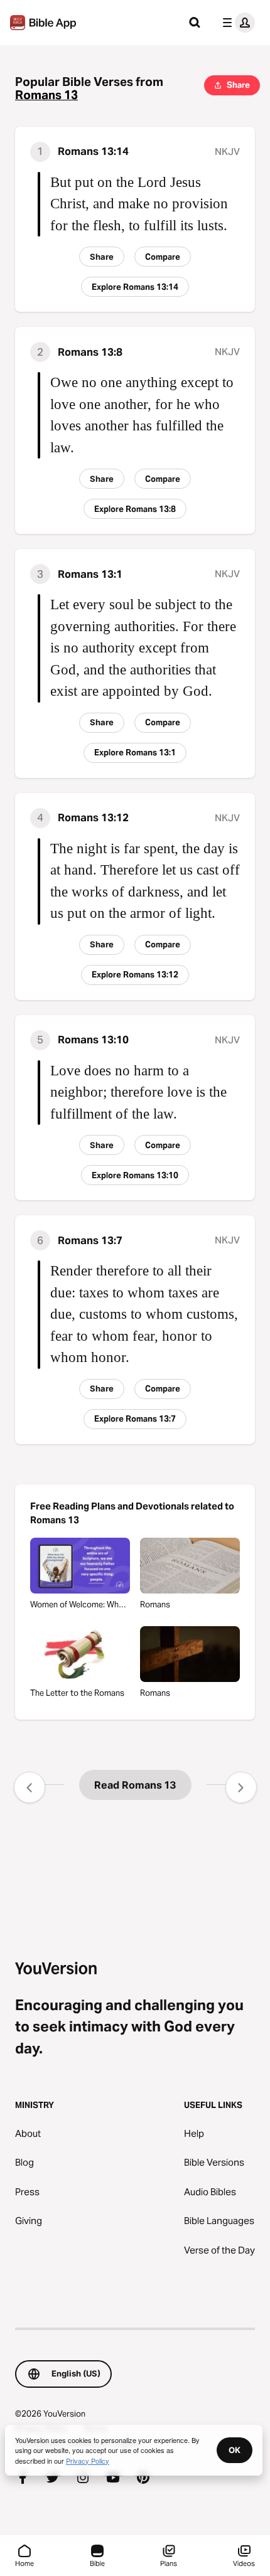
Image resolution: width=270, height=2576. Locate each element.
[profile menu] (236, 23)
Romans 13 (46, 95)
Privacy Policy (88, 2461)
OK (235, 2450)
